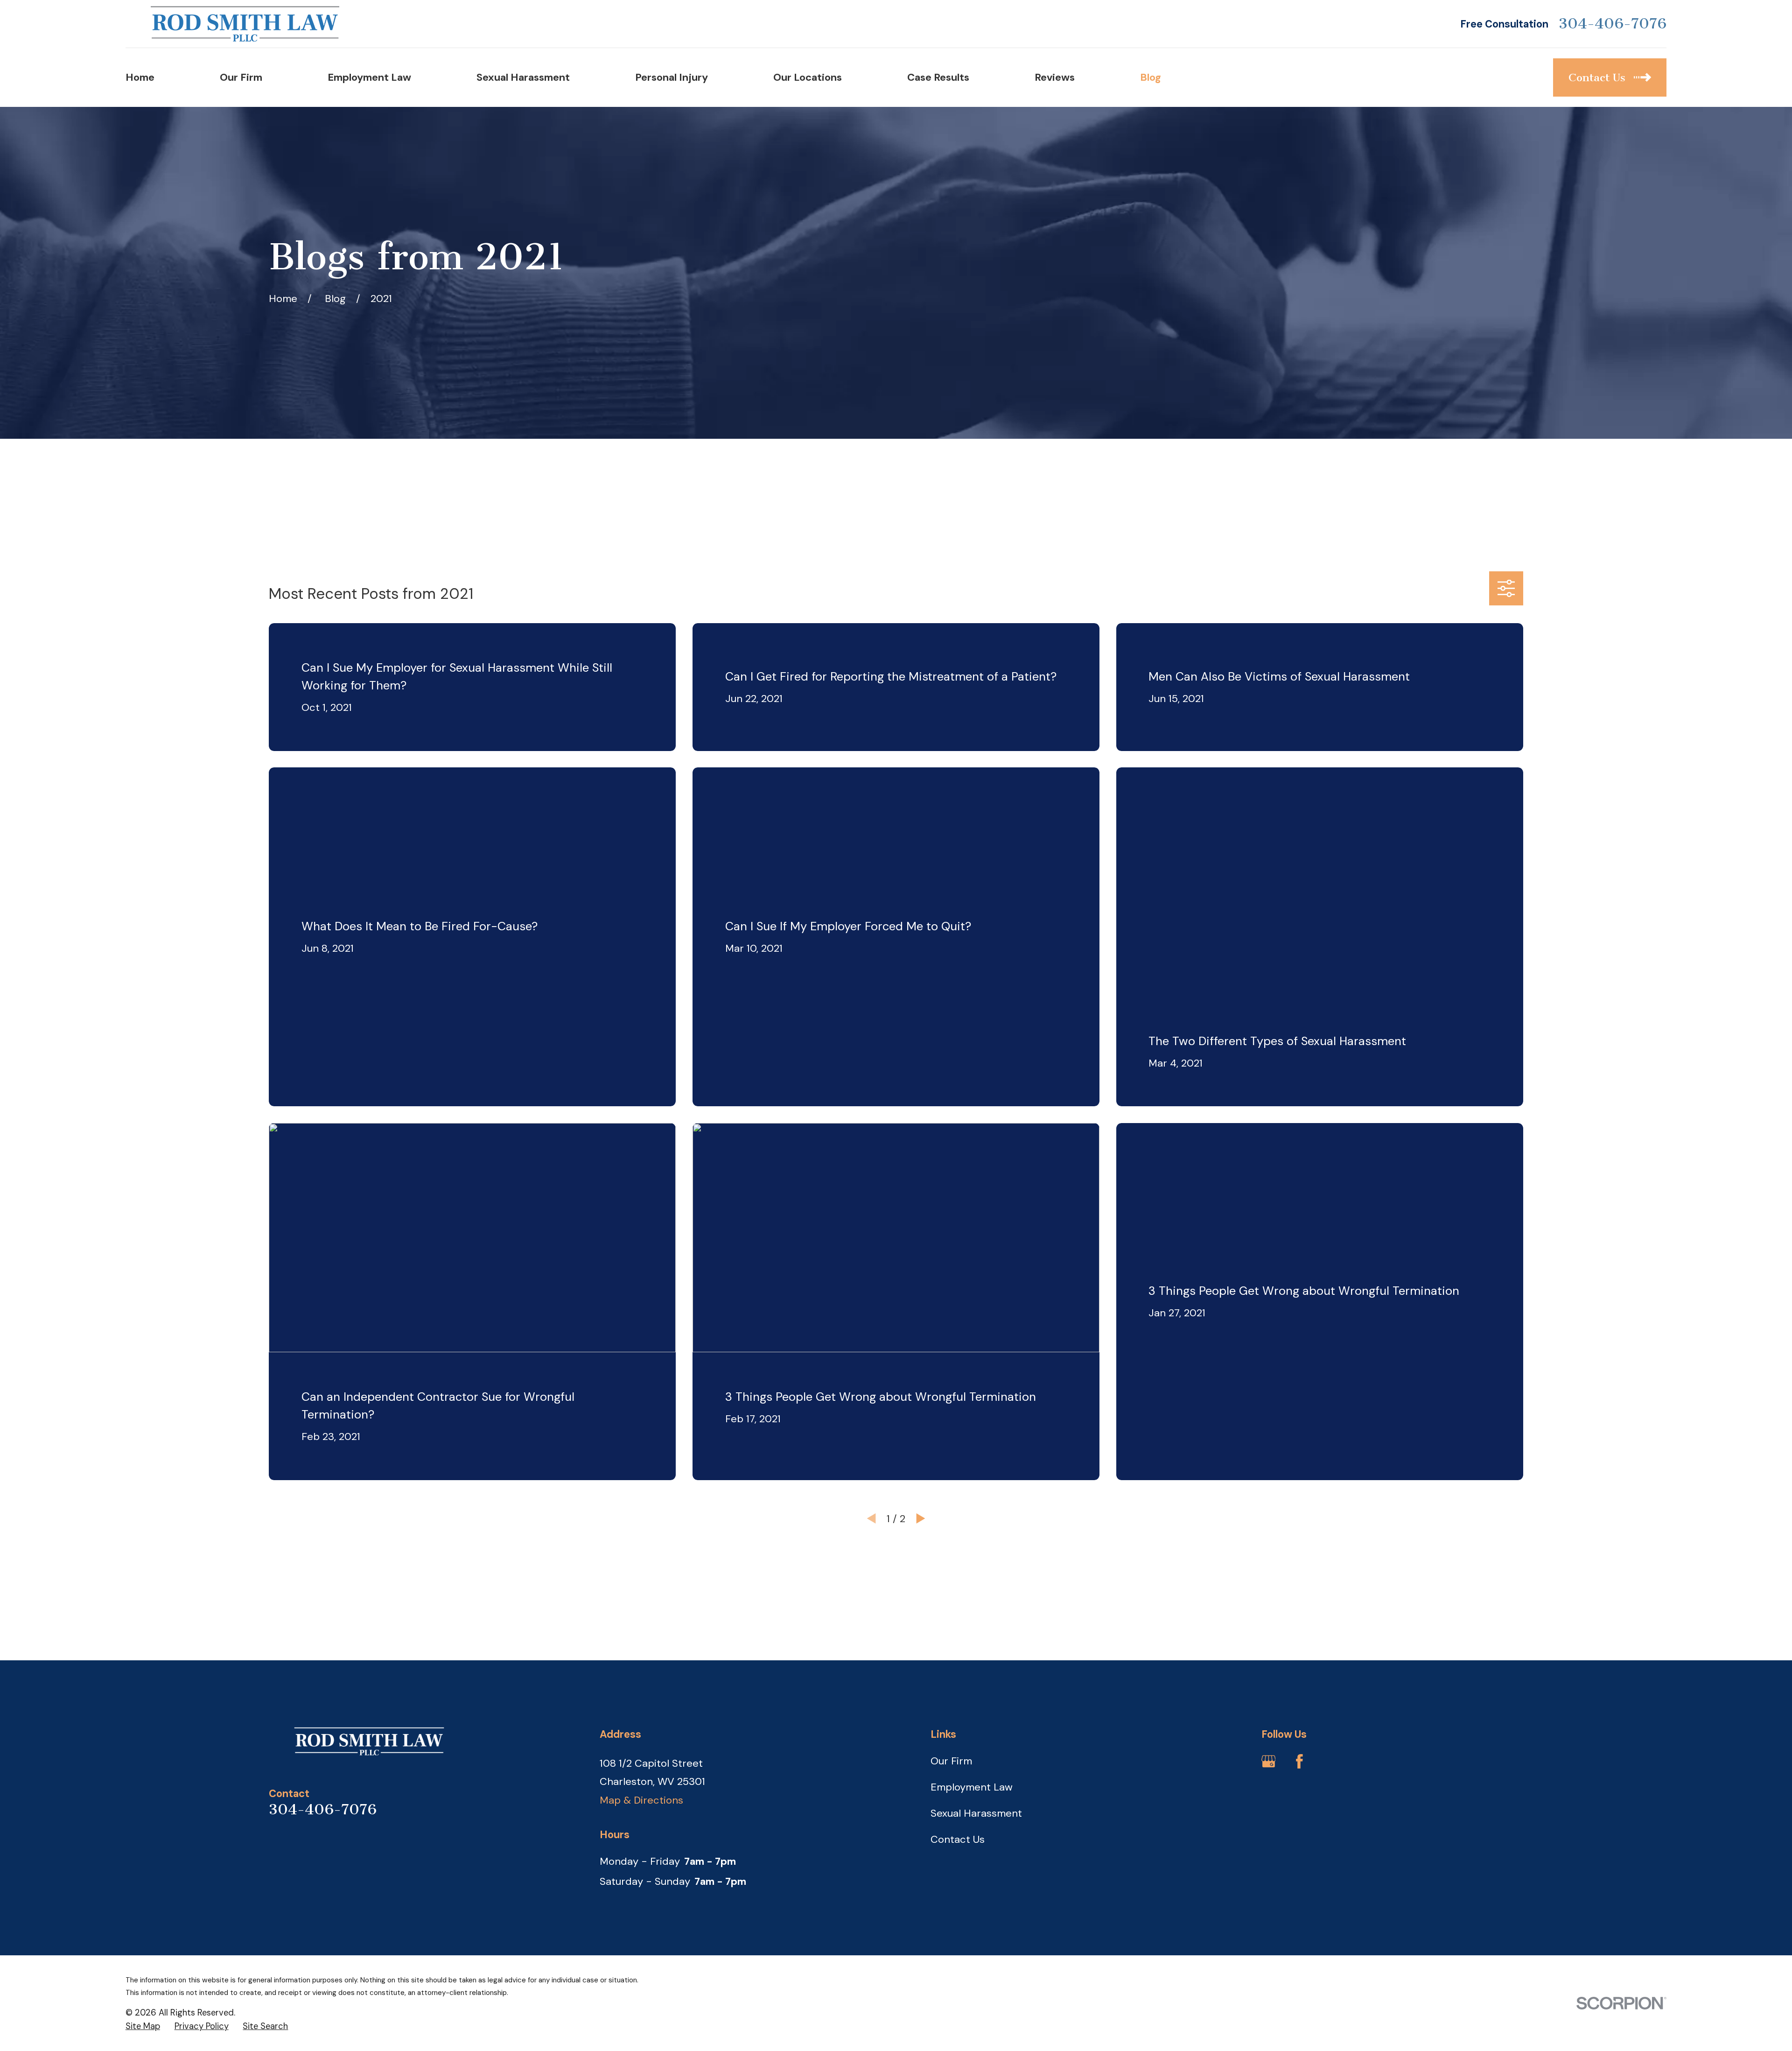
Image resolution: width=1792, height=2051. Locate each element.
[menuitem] (143, 2027)
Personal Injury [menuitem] (672, 77)
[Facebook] (1299, 1761)
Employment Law (972, 1787)
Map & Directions (641, 1800)
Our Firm (951, 1761)
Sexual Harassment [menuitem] (523, 77)
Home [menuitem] (140, 77)
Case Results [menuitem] (938, 77)
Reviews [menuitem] (1055, 77)
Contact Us (958, 1839)
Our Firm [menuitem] (241, 77)
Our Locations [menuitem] (808, 77)
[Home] (245, 24)
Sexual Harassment (976, 1813)
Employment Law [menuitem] (369, 77)
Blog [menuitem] (1151, 77)
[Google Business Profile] (1269, 1761)
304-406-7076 (1613, 24)
